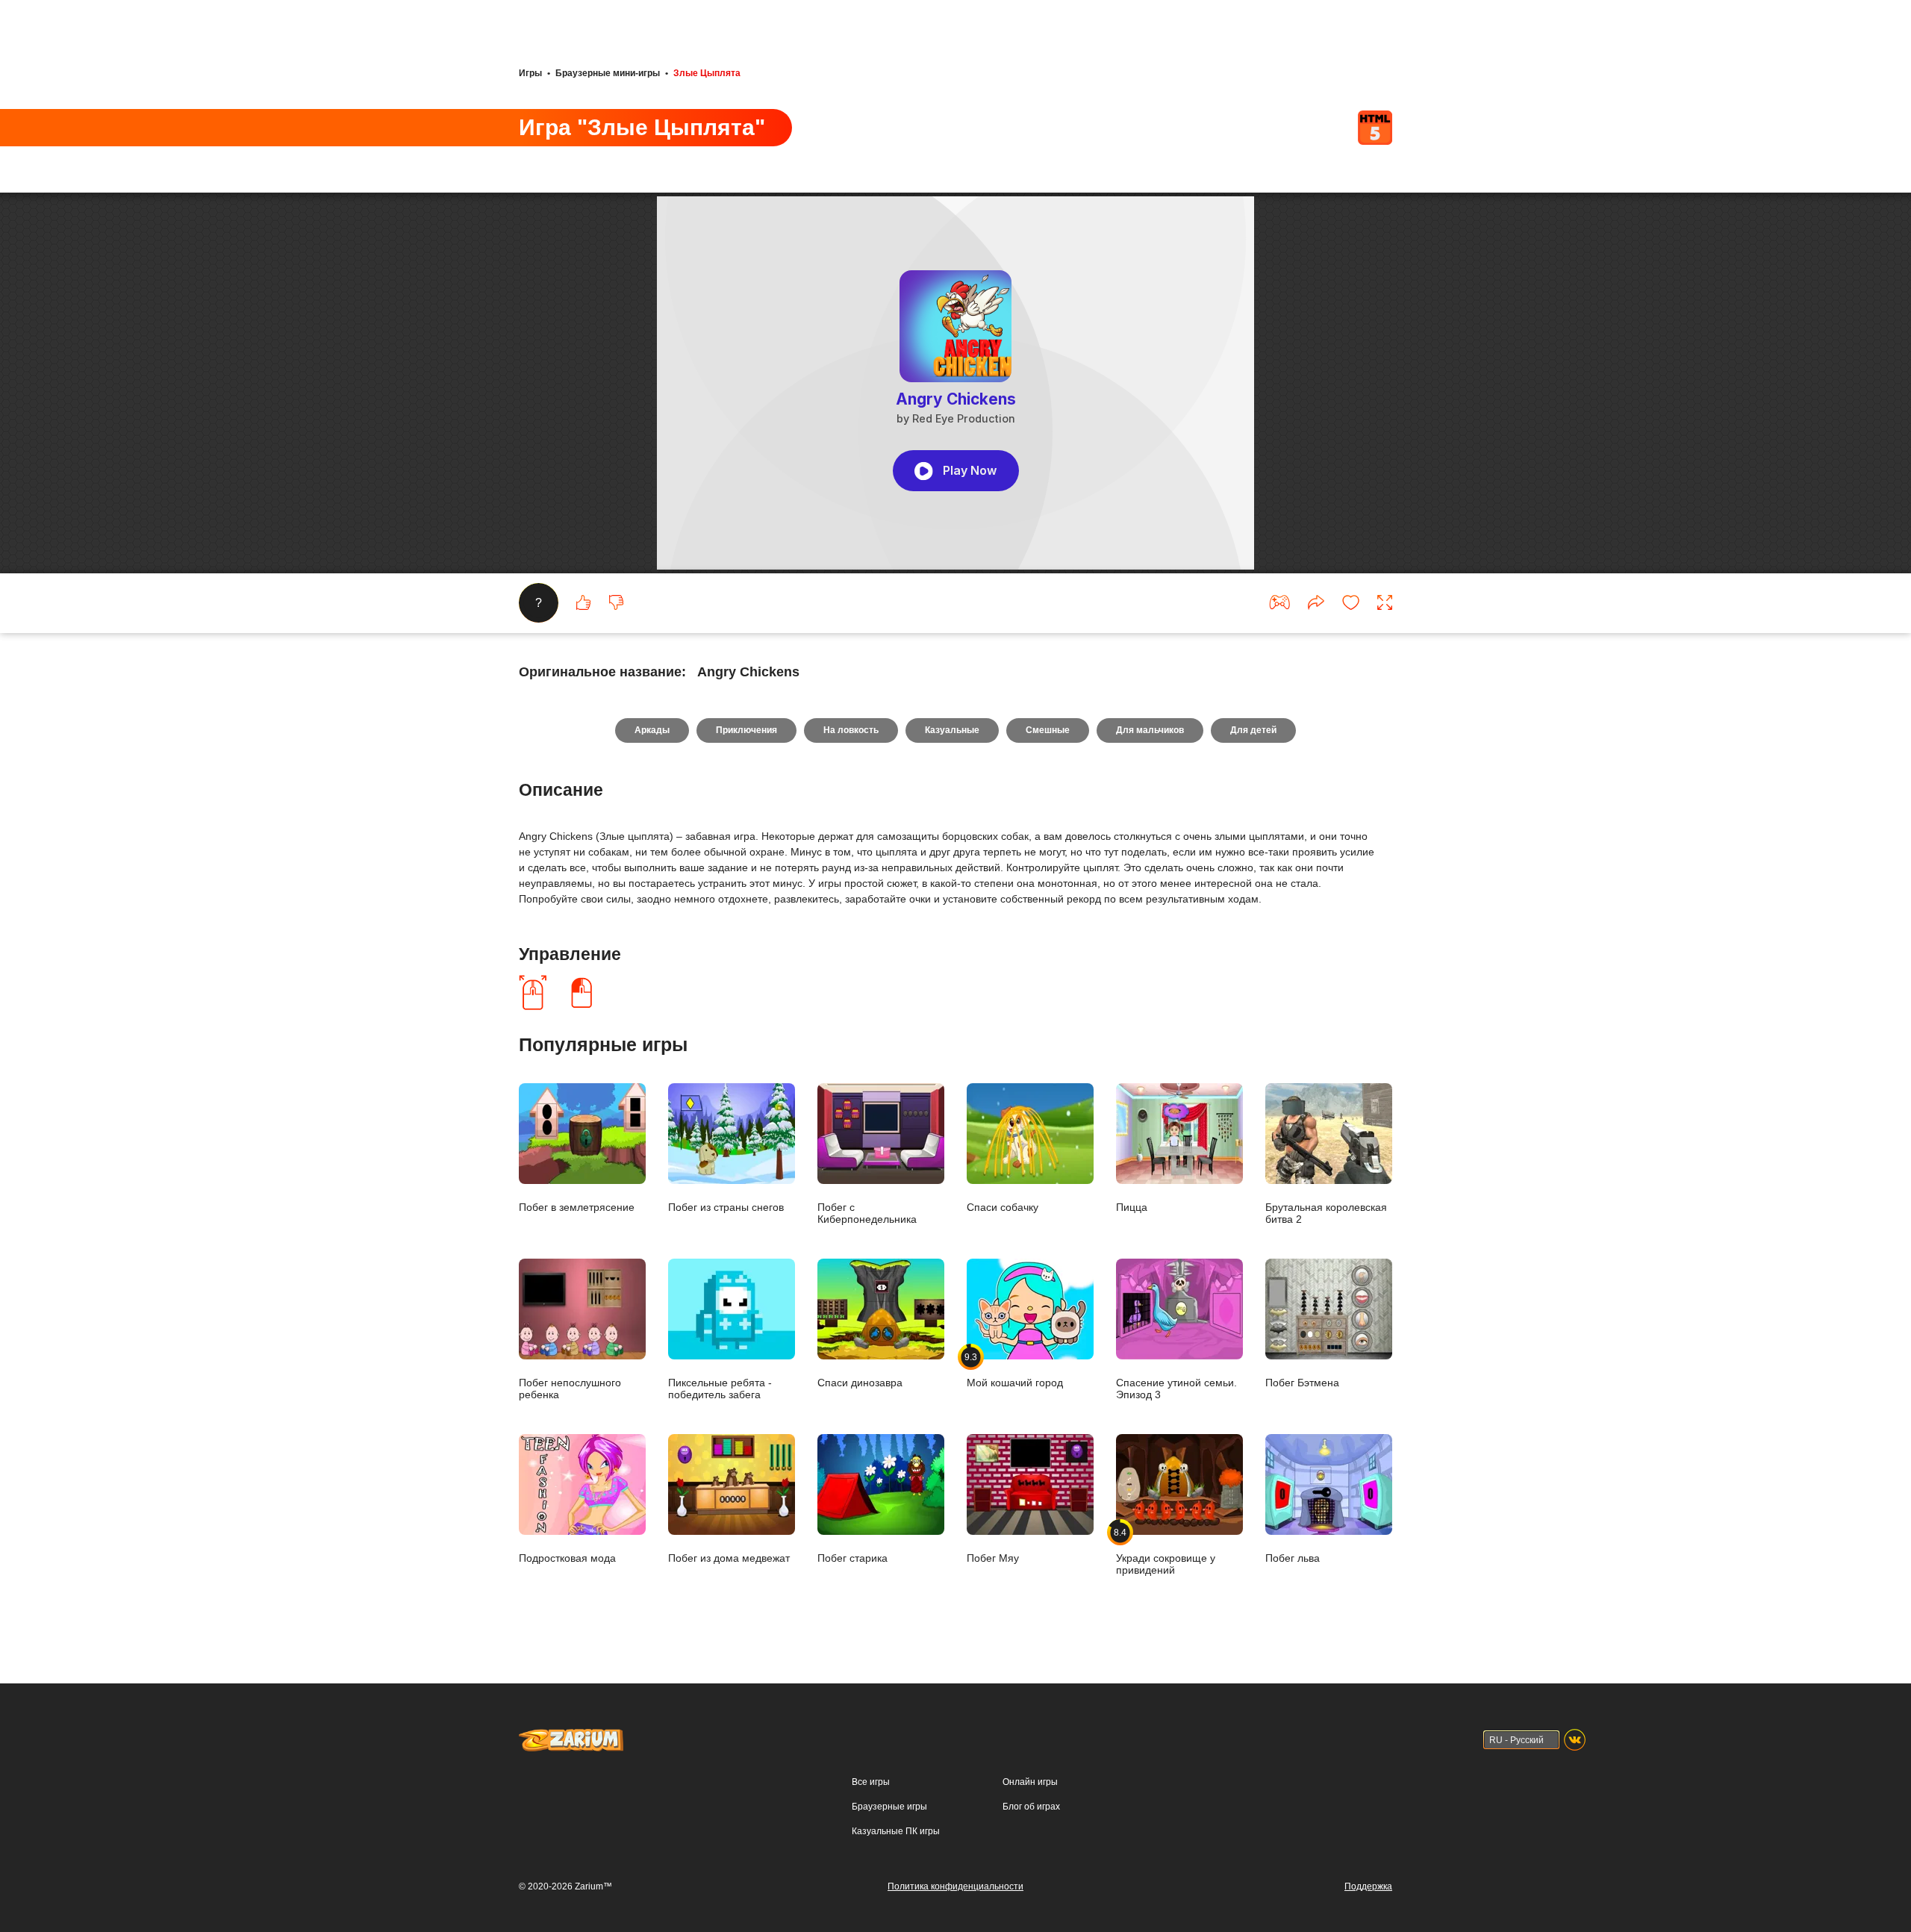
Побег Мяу (993, 1558)
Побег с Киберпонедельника (867, 1213)
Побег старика (852, 1558)
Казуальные (952, 730)
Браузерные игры (889, 1807)
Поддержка (1368, 1886)
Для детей (1253, 730)
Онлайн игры (1030, 1782)
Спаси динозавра (860, 1382)
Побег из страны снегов (726, 1207)
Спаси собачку (1003, 1207)
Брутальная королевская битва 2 (1326, 1213)
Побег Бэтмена (1302, 1382)
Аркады (652, 730)
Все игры (871, 1782)
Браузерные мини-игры (608, 73)
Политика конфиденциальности (955, 1886)
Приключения (746, 730)
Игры (530, 73)
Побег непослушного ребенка (570, 1388)
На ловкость (851, 730)
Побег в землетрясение (577, 1207)
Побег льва (1293, 1558)
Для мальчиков (1150, 730)
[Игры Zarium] (571, 1736)
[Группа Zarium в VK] (1575, 1740)
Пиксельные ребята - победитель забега (720, 1388)
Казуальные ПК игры (896, 1831)
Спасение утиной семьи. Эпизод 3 (1176, 1388)
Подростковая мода (567, 1558)
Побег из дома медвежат (729, 1558)
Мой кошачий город (1015, 1370)
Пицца (1132, 1207)
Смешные (1048, 730)
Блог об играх (1031, 1807)
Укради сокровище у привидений (1166, 1551)
